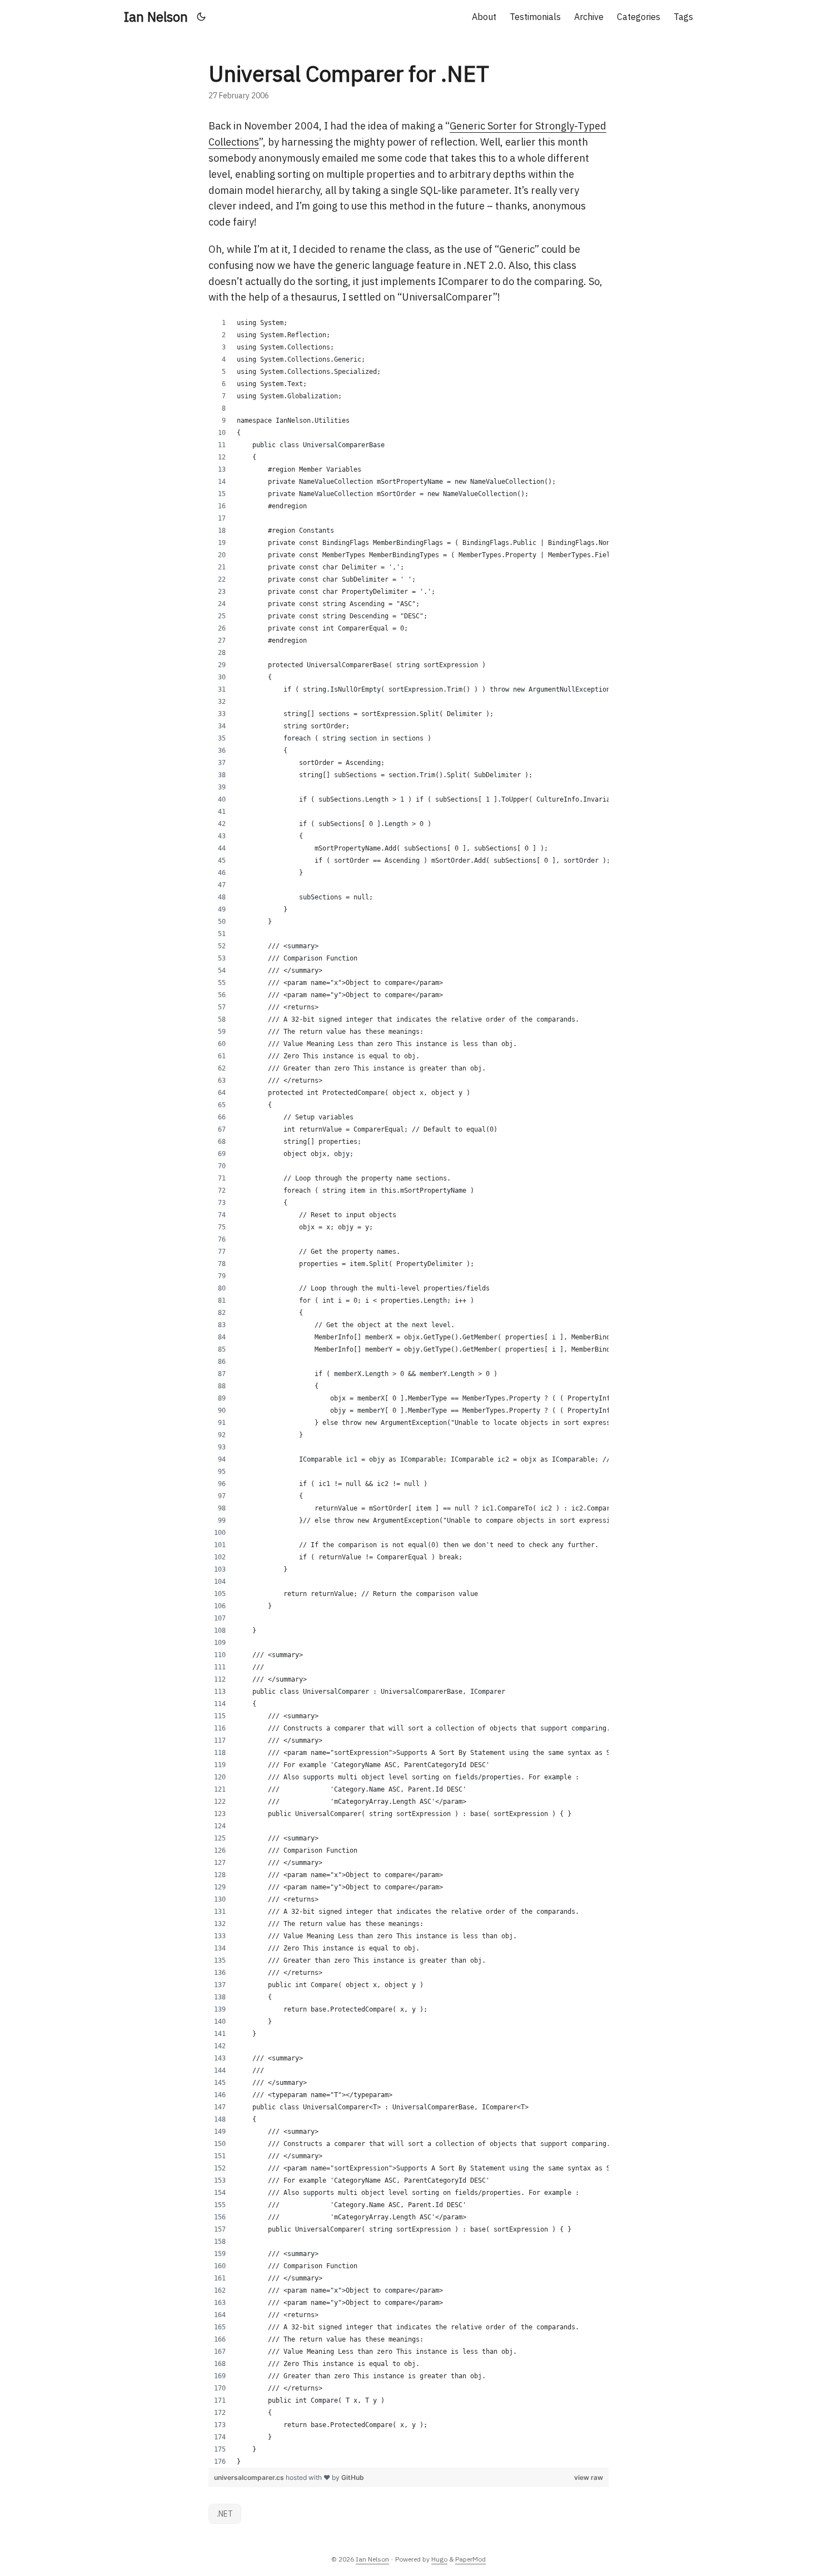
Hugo (439, 2559)
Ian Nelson (156, 17)
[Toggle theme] (201, 17)
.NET (225, 2514)
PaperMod (470, 2559)
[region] (409, 1392)
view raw (589, 2477)
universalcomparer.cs (250, 2477)
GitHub (353, 2477)
